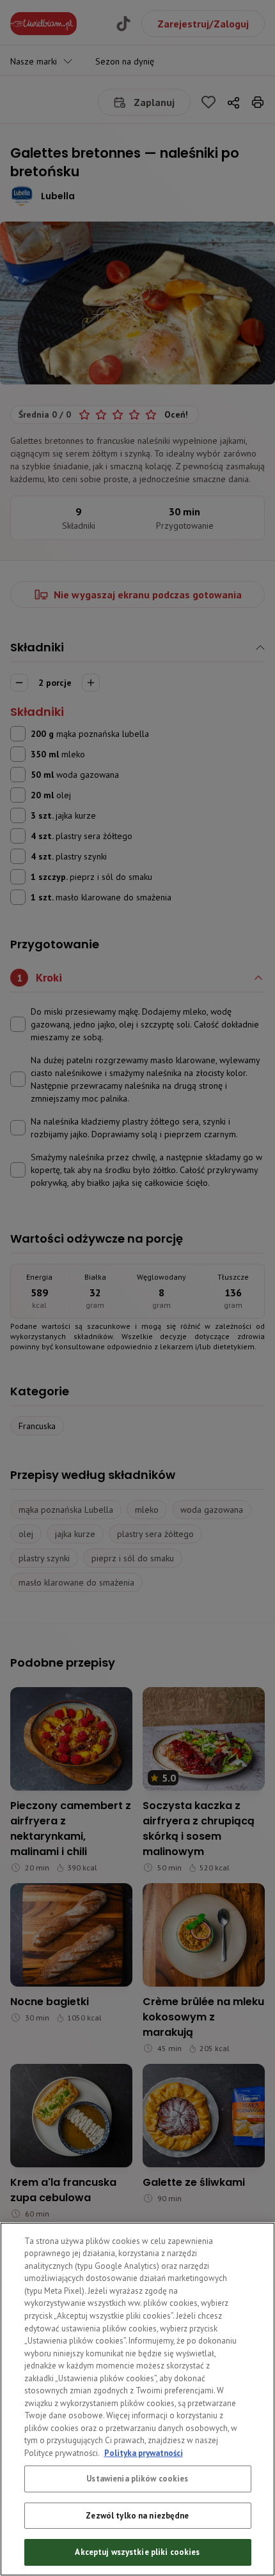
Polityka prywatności (144, 2453)
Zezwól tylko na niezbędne (137, 2516)
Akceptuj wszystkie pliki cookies (137, 2552)
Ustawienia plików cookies (137, 2479)
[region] (137, 2399)
